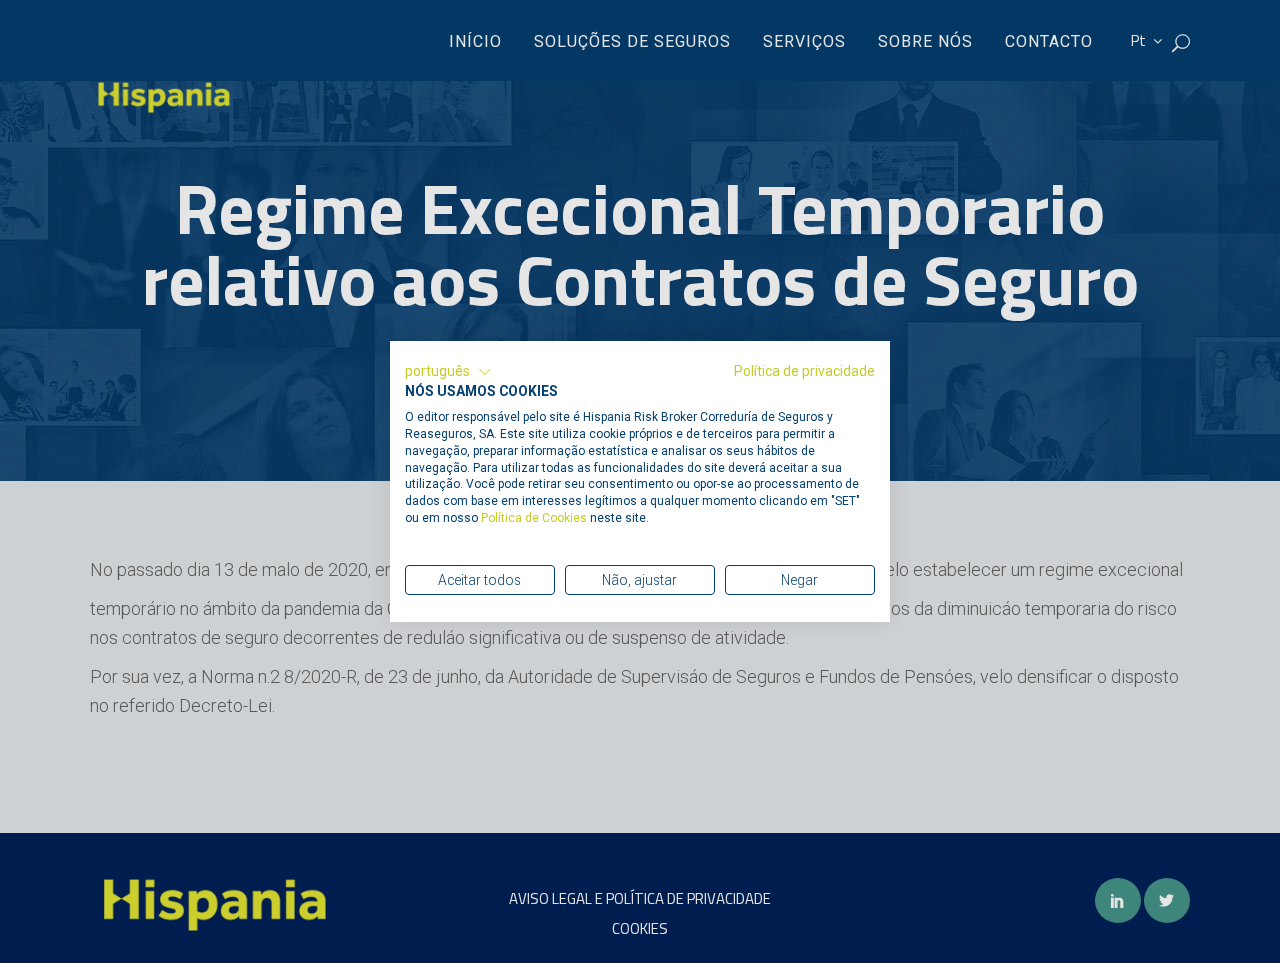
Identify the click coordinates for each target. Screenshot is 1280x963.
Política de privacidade (804, 371)
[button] (448, 372)
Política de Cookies (535, 518)
